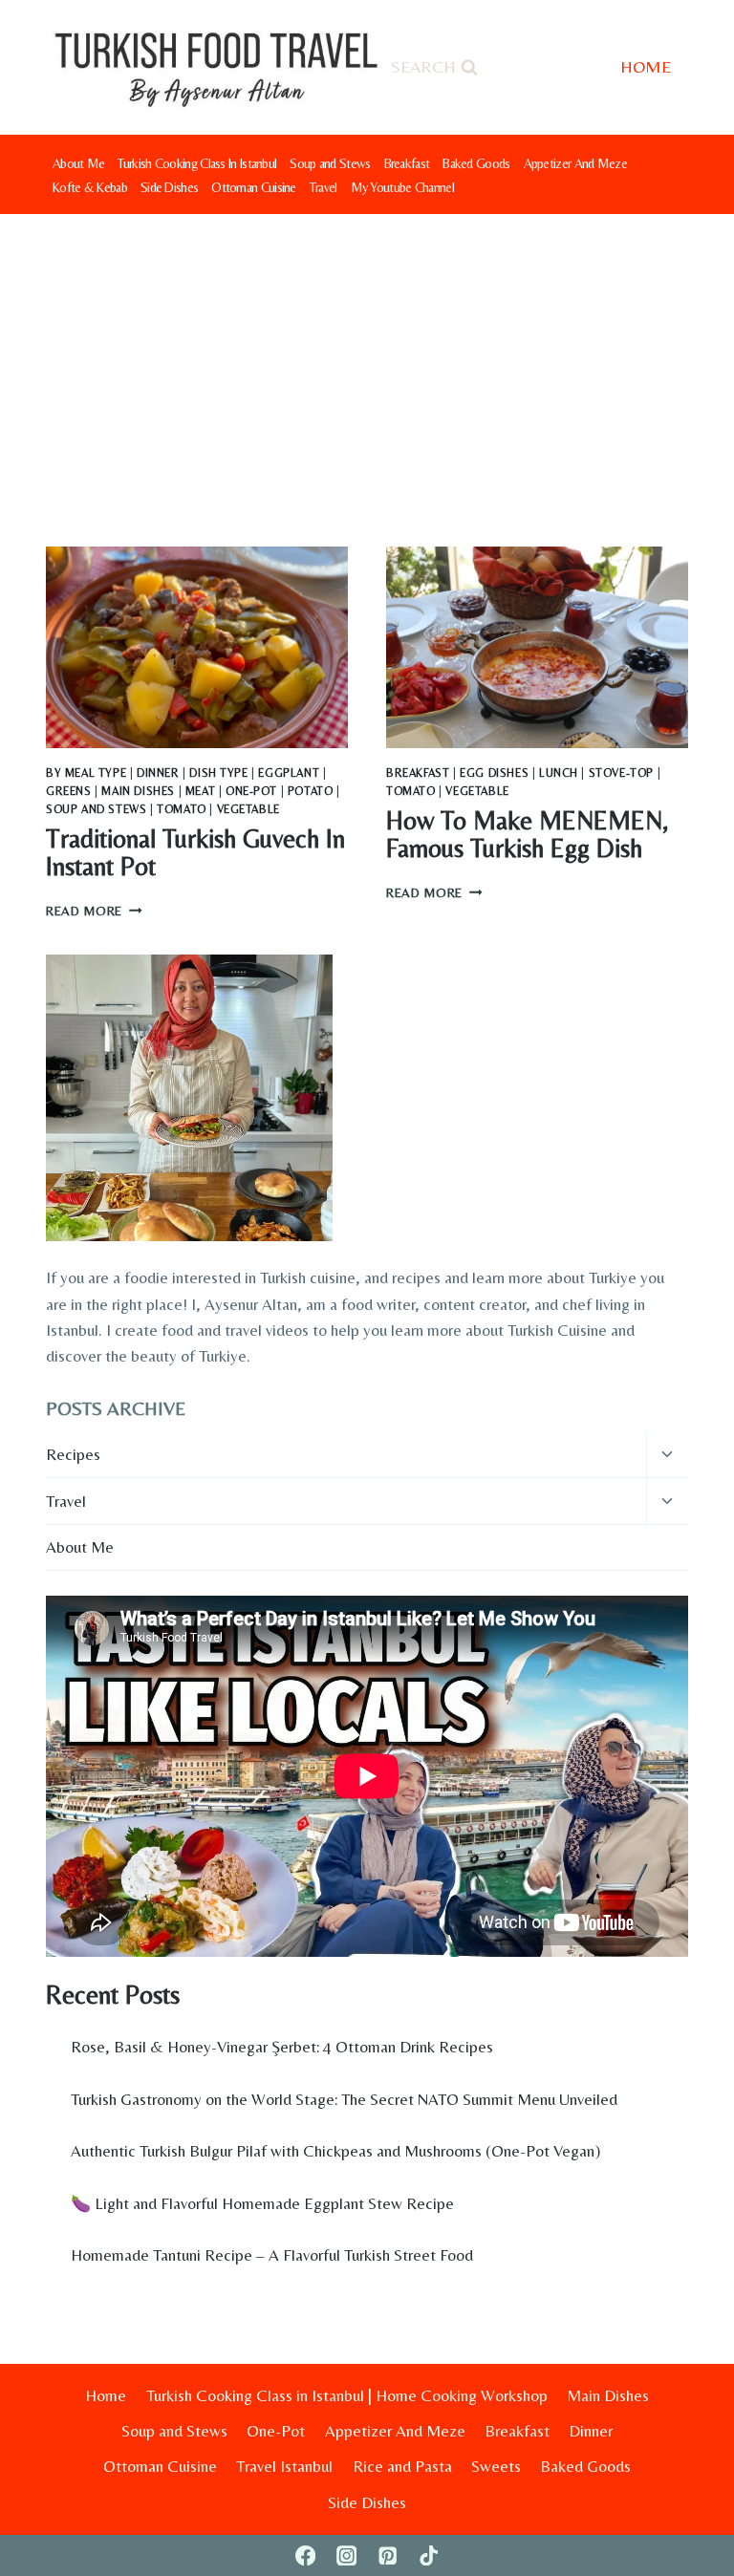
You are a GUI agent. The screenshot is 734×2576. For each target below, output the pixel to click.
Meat (200, 791)
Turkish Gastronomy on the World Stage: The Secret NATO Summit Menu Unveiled (344, 2099)
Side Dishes (169, 187)
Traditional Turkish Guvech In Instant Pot (195, 853)
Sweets (496, 2466)
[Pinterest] (388, 2555)
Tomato (182, 809)
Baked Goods (476, 163)
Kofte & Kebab (90, 187)
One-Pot (251, 791)
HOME (646, 66)
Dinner (158, 773)
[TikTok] (429, 2555)
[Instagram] (346, 2555)
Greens (69, 791)
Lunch (559, 773)
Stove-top (621, 773)
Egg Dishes (494, 773)
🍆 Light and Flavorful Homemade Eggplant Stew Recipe (262, 2203)
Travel (324, 187)
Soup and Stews (330, 163)
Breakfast (407, 163)
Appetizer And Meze (575, 163)
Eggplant (289, 773)
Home (106, 2395)
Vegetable (248, 809)
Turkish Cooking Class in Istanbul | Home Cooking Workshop (347, 2395)
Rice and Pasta (402, 2466)
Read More (94, 911)
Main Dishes (138, 791)
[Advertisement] (367, 357)
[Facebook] (305, 2555)
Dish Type (218, 773)
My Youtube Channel (402, 187)
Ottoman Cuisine (254, 187)
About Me (78, 163)
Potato (311, 791)
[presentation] (197, 647)
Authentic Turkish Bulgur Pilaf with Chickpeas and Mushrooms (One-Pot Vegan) (335, 2151)
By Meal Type (86, 773)
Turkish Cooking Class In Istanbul (197, 163)
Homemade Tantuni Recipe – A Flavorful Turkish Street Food (272, 2255)
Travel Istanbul (284, 2466)
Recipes (73, 1454)
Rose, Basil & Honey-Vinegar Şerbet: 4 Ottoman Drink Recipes (282, 2047)
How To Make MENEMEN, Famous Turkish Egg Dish (527, 835)
